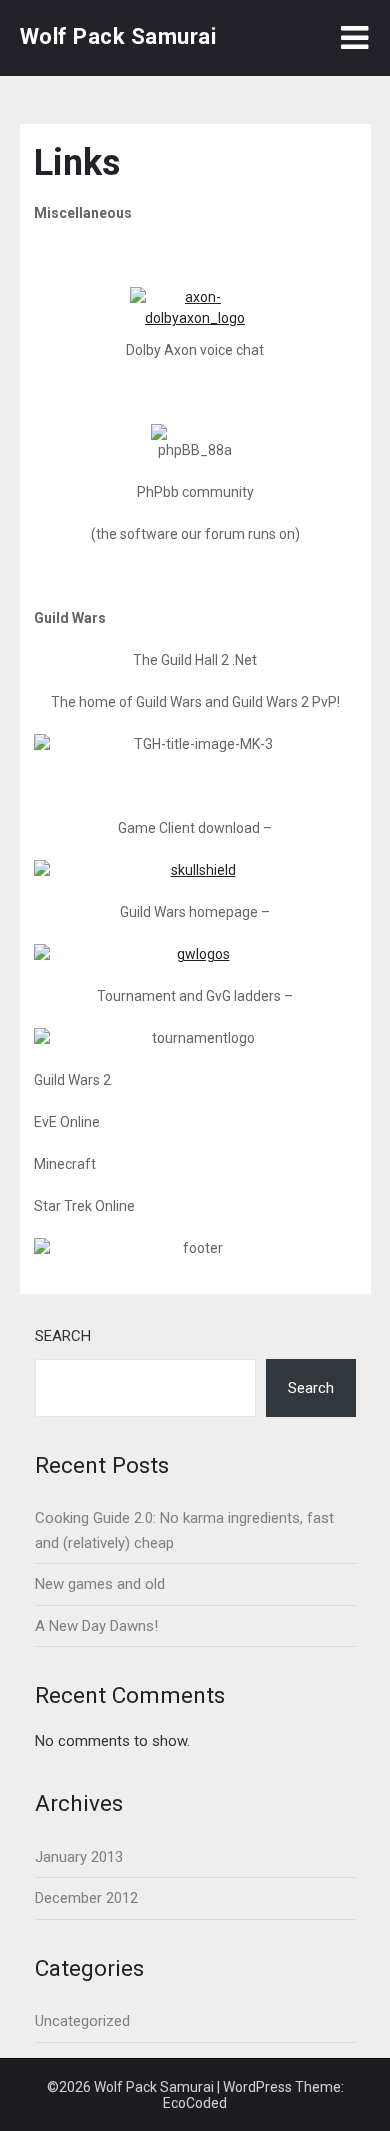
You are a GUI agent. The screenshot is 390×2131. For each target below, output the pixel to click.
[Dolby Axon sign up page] (195, 313)
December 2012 (86, 1898)
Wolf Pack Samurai (118, 36)
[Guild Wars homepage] (195, 954)
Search (63, 1336)
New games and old (100, 1584)
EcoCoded (195, 2103)
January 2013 (79, 1857)
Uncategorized (82, 2021)
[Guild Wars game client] (195, 870)
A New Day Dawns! (96, 1626)
